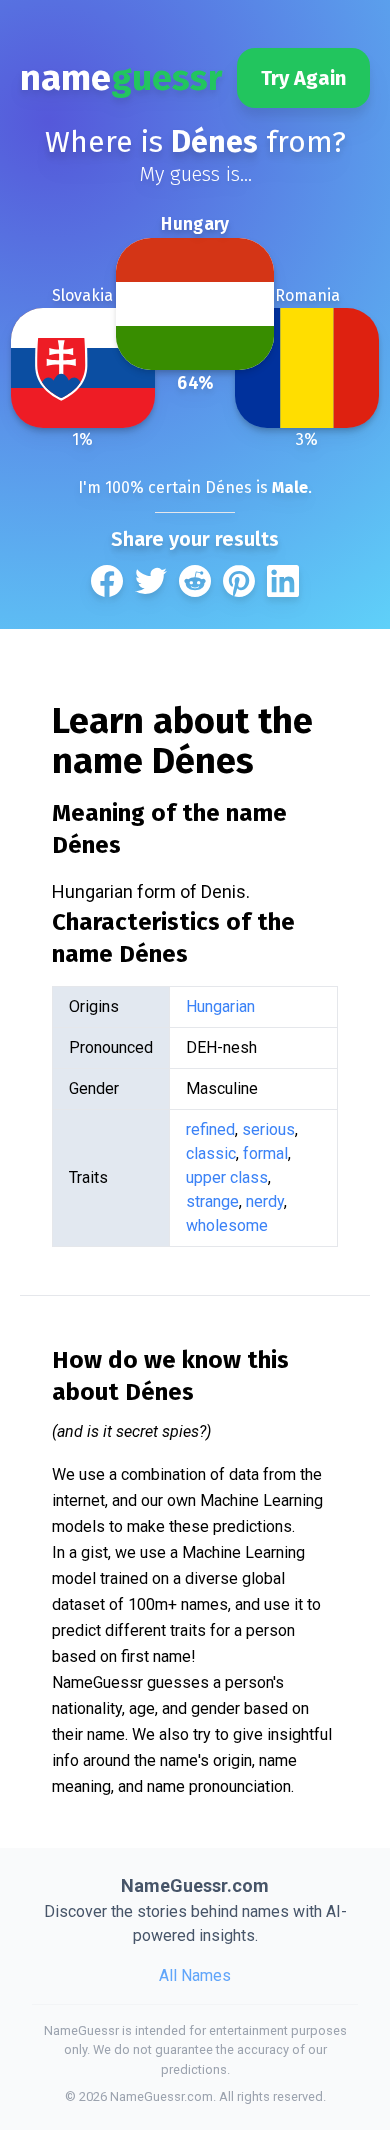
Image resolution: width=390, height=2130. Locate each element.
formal (265, 1153)
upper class (227, 1177)
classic (211, 1153)
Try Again (303, 78)
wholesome (227, 1225)
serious (268, 1129)
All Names (195, 1975)
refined (210, 1129)
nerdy (265, 1201)
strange (212, 1201)
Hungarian (220, 1006)
